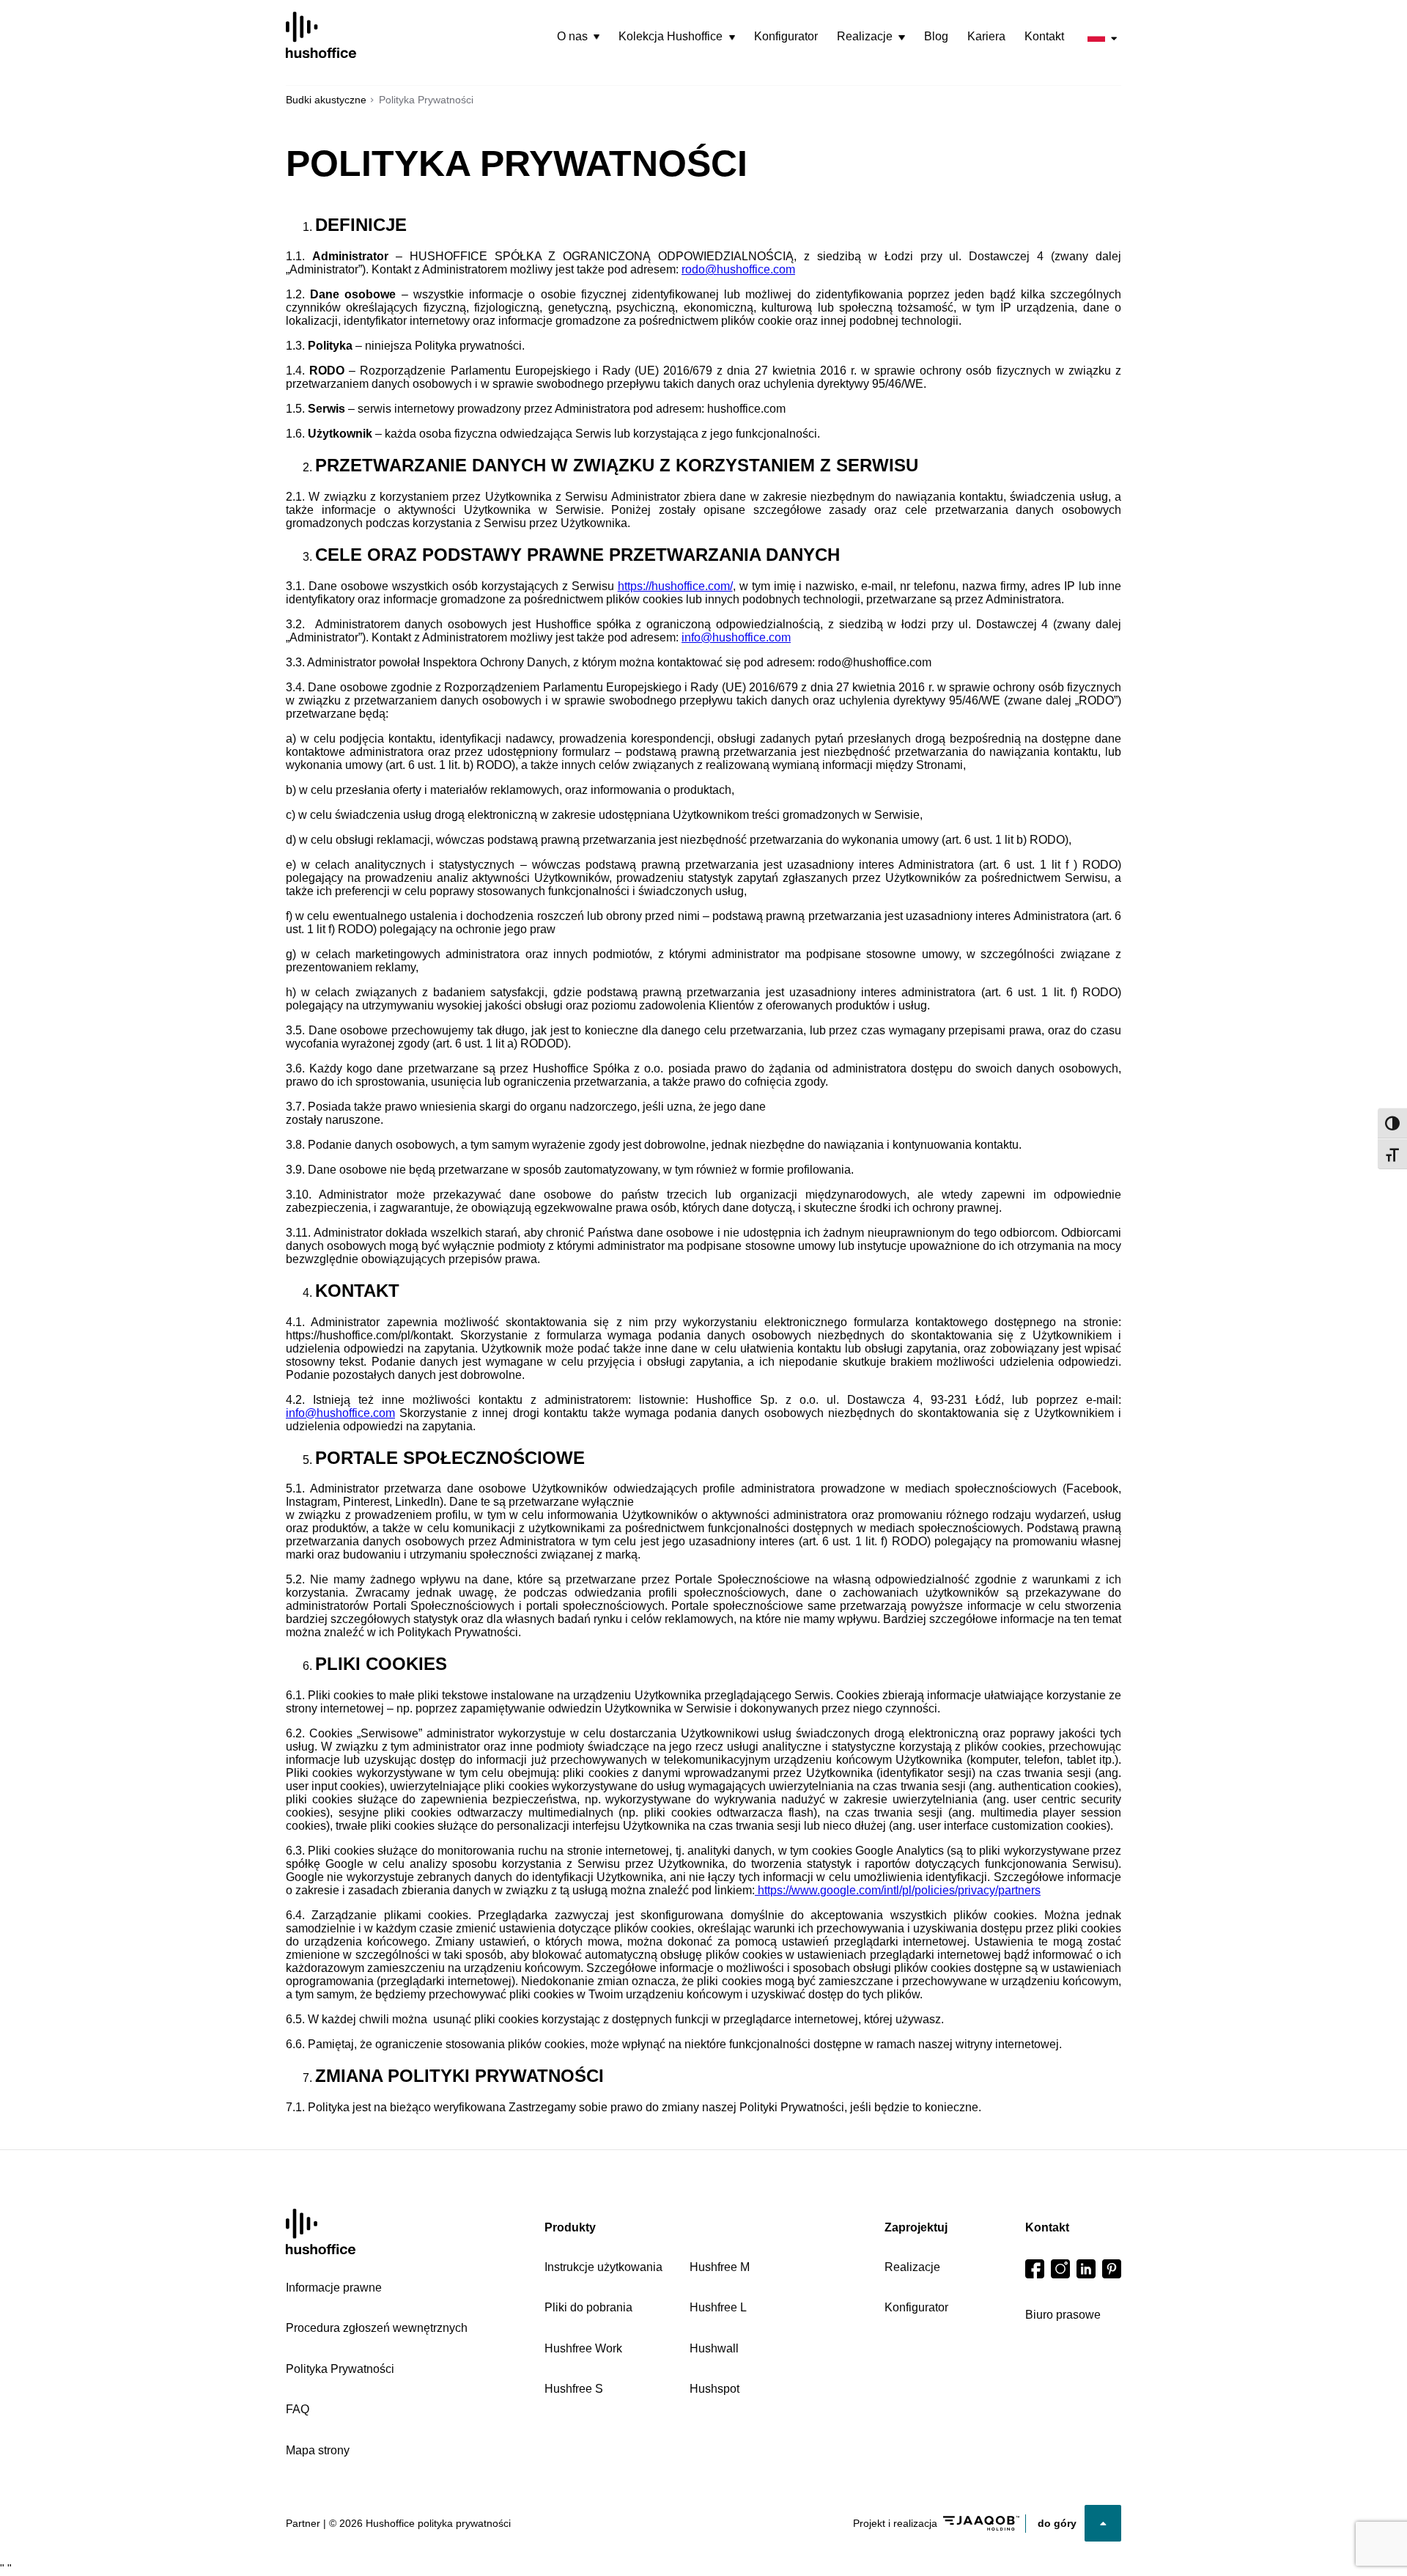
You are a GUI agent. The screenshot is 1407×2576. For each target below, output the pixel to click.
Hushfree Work (583, 2348)
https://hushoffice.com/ (675, 586)
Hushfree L (718, 2307)
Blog (936, 36)
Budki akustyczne (326, 100)
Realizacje (865, 36)
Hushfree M (720, 2267)
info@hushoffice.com (736, 637)
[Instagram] (1060, 2269)
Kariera (986, 36)
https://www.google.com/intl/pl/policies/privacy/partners (898, 1890)
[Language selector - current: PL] (1102, 36)
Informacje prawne (334, 2288)
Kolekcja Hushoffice (671, 36)
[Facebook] (1035, 2269)
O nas (572, 36)
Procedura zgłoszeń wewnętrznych (377, 2328)
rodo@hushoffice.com (738, 269)
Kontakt (1044, 36)
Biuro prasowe (1063, 2315)
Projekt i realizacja (895, 2523)
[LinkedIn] (1086, 2269)
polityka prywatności (464, 2523)
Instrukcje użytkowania (603, 2267)
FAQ (298, 2409)
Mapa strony (318, 2450)
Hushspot (714, 2389)
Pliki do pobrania (588, 2307)
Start (321, 2232)
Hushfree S (574, 2389)
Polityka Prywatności (340, 2369)
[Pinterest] (1112, 2269)
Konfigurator (786, 36)
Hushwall (714, 2348)
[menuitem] (579, 37)
